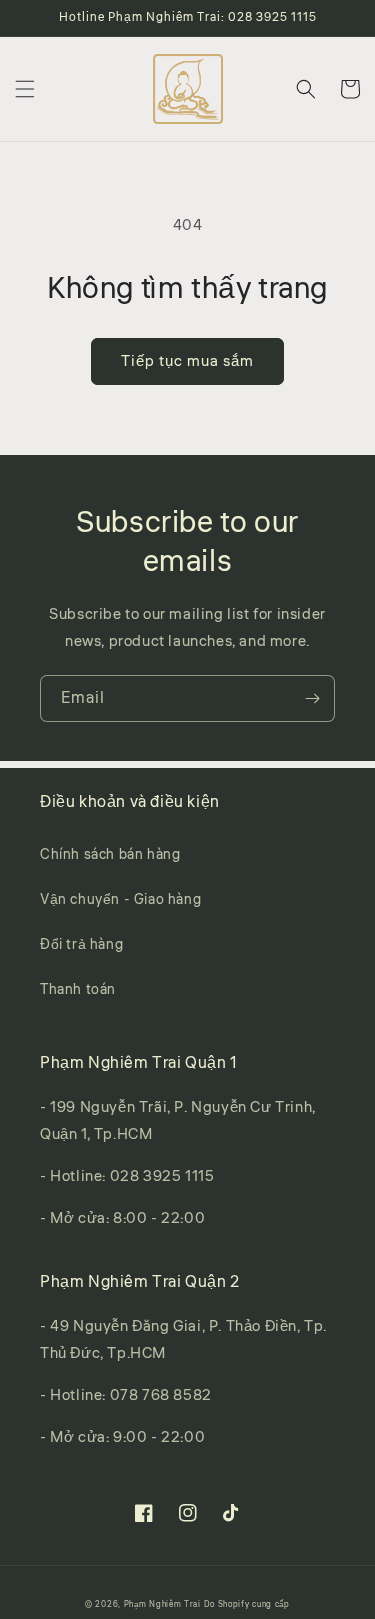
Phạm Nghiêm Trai (162, 1604)
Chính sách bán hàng (110, 855)
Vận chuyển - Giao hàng (120, 900)
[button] (25, 89)
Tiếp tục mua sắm (187, 361)
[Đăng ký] (312, 698)
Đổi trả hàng (81, 945)
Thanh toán (78, 990)
